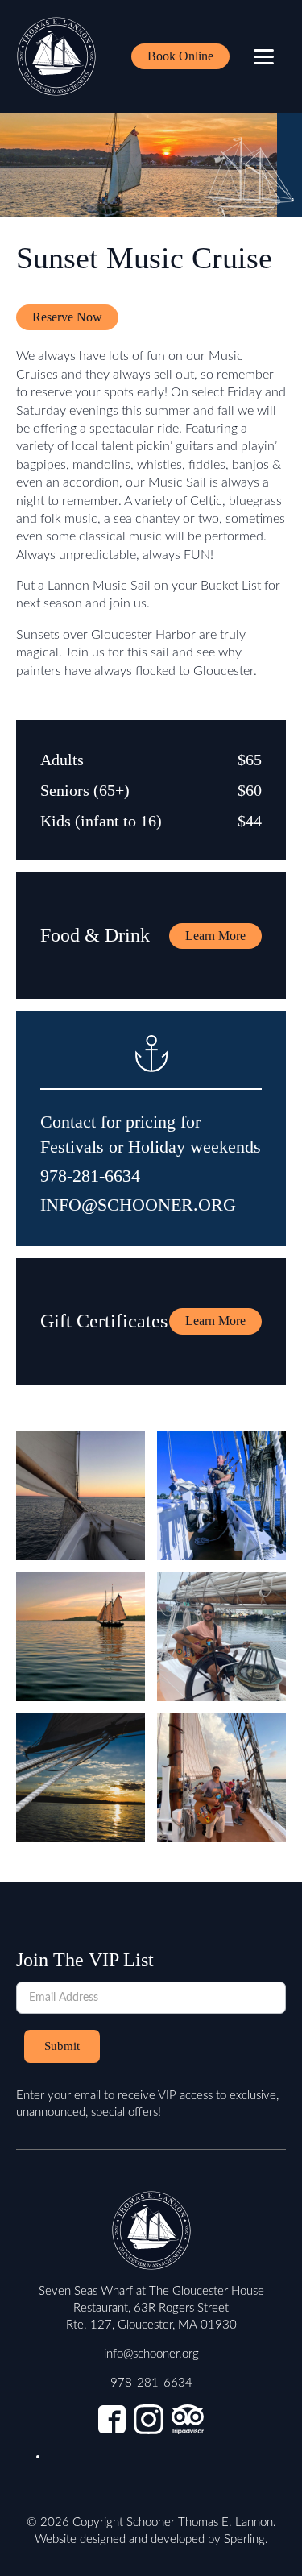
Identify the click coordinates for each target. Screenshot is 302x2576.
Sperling (244, 2539)
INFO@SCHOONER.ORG (138, 1205)
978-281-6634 (90, 1176)
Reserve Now (67, 317)
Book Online (180, 56)
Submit (62, 2046)
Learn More (215, 936)
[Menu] (264, 57)
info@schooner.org (151, 2354)
